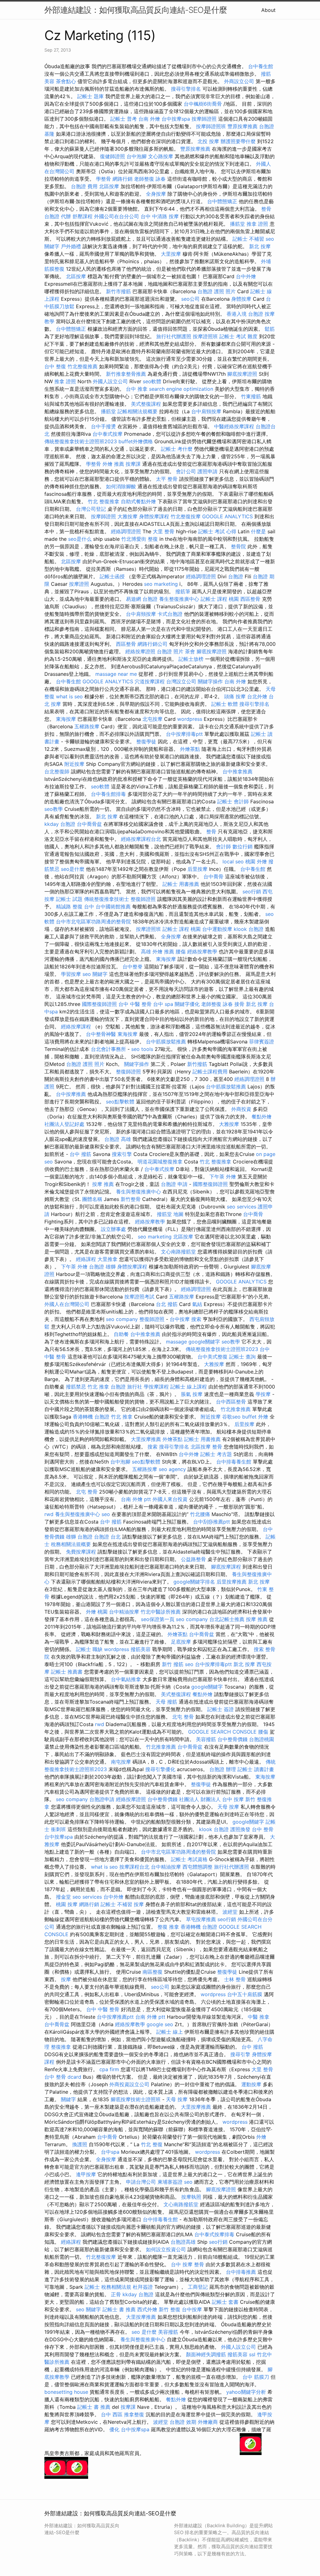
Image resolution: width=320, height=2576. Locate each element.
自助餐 (121, 1334)
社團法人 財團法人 (200, 1799)
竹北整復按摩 (186, 516)
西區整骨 (250, 599)
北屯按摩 (152, 719)
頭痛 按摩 (235, 696)
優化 (114, 2429)
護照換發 (240, 1829)
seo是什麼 (73, 869)
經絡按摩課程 (76, 1027)
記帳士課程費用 (210, 1072)
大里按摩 (171, 254)
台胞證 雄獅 (102, 1267)
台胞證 (236, 576)
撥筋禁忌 (76, 1387)
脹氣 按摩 (192, 1394)
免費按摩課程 (81, 1552)
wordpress (190, 719)
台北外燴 (257, 696)
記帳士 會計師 (233, 801)
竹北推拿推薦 (236, 1409)
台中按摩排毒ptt (184, 734)
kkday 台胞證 (60, 824)
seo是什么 (80, 539)
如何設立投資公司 (166, 2249)
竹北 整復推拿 (104, 501)
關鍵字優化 (187, 1004)
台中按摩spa (176, 119)
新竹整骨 (131, 1199)
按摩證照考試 (139, 1297)
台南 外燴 (149, 119)
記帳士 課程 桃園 (220, 599)
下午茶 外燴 (223, 1177)
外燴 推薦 (113, 464)
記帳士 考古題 (216, 1454)
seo (106, 1514)
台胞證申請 (102, 1799)
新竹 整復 (170, 2309)
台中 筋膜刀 (256, 2377)
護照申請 (207, 471)
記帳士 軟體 (225, 704)
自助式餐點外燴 (138, 501)
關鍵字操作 (210, 681)
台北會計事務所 (108, 1049)
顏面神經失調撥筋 (206, 2354)
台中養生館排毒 (108, 794)
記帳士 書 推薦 (119, 2309)
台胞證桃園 (262, 1739)
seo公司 (190, 299)
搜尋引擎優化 (160, 1769)
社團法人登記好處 (64, 1124)
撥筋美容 (141, 1649)
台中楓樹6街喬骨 (203, 104)
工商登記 (198, 2287)
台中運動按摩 (217, 929)
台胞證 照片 (170, 651)
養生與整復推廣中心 (138, 1192)
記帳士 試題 (69, 899)
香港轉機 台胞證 (91, 1417)
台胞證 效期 (183, 2422)
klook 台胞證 (249, 929)
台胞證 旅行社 (126, 1387)
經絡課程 (86, 1259)
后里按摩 (197, 869)
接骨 (239, 1004)
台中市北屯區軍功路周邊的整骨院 (93, 921)
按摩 (139, 1904)
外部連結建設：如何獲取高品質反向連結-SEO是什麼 (136, 10)
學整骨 (103, 179)
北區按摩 (109, 186)
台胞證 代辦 (58, 216)
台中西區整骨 (231, 1402)
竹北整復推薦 (82, 366)
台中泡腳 (137, 156)
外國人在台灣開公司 (67, 1304)
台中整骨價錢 (232, 1739)
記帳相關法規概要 (137, 411)
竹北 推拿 (98, 1387)
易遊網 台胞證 (142, 599)
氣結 (197, 1304)
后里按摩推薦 (232, 1582)
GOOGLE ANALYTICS (227, 516)
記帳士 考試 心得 (217, 531)
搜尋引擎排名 (186, 89)
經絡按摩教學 (202, 952)
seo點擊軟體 (120, 1102)
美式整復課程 (146, 404)
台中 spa (163, 1004)
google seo (160, 2024)
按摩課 (133, 464)
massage (176, 1342)
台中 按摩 (233, 1799)
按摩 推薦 (103, 1184)
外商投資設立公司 (129, 2084)
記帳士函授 (112, 576)
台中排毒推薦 (241, 2272)
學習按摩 (71, 974)
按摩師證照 (204, 119)
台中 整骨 (263, 1829)
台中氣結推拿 (126, 1679)
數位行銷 (242, 846)
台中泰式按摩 (107, 434)
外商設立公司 (239, 81)
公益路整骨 (193, 1559)
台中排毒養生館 (234, 1462)
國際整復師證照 (99, 1004)
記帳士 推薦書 (67, 1672)
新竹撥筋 (197, 1064)
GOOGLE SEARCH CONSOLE (222, 1732)
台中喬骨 (213, 876)
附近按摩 (74, 764)
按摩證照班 (205, 336)
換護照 (80, 2144)
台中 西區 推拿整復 (122, 2414)
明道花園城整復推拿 (160, 1162)
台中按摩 (180, 1319)
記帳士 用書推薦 (181, 884)
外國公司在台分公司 (117, 216)
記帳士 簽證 (220, 1709)
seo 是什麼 (144, 2332)
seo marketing (161, 584)
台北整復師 (57, 771)
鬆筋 (270, 329)
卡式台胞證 (170, 614)
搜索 (196, 1319)
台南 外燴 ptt (136, 1499)
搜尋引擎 (240, 2054)
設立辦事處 (113, 1229)
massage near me (116, 674)
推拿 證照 (257, 224)
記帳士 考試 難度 (238, 336)
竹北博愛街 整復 (140, 539)
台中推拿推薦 (237, 771)
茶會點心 (66, 81)
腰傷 (181, 952)
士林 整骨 (235, 1979)
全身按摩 (156, 194)
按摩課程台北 (134, 1867)
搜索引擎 (122, 1154)
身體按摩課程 (154, 516)
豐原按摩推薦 (242, 126)
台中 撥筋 (80, 1154)
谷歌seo (231, 1417)
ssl (252, 2354)
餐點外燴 (262, 1117)
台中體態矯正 (222, 201)
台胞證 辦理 (223, 1769)
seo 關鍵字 (95, 974)
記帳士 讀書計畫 (256, 1769)
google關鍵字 (204, 1342)
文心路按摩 (161, 156)
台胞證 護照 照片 (217, 291)
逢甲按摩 (86, 2174)
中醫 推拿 (259, 2017)
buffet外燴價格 (136, 441)
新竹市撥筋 (118, 291)
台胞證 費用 (84, 186)
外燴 (261, 2137)
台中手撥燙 (103, 426)
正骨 (116, 2294)
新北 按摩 (260, 246)
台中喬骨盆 (89, 824)
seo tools (142, 1049)
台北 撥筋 (167, 1304)
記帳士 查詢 (242, 1357)
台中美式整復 (212, 1357)
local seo (233, 861)
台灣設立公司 (181, 681)
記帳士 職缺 (89, 1649)
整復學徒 (146, 741)
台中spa (110, 2152)
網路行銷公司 (152, 644)
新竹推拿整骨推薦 (126, 374)
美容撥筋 (206, 1739)
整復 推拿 (168, 1927)
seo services (242, 1207)
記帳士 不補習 (248, 239)
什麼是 (258, 531)
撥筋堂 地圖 (170, 1214)
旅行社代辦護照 (174, 336)
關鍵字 (68, 2099)
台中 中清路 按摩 (160, 216)
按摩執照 (191, 2197)
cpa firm (109, 2069)
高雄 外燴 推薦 (157, 952)
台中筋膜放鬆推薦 (166, 1042)
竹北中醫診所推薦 (161, 1612)
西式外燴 (147, 2309)
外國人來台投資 (170, 1499)
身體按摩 (241, 299)
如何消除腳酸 (121, 486)
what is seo (69, 696)
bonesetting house (66, 2392)
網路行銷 (122, 179)
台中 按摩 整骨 (187, 2264)
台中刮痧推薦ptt (212, 1522)
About (268, 10)
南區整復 (152, 1972)
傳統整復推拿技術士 (107, 899)
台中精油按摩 (124, 1612)
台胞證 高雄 (118, 1139)
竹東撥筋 (251, 396)
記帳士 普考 (124, 119)
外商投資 (241, 1109)
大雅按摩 (127, 516)
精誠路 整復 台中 (75, 906)
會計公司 (186, 471)
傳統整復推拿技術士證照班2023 (81, 441)
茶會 (190, 651)
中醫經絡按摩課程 (234, 426)
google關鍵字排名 (194, 1582)
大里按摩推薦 (146, 1439)
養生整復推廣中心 (179, 599)
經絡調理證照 (126, 531)
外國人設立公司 (110, 381)
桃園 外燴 (256, 861)
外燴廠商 (208, 2422)
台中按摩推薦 (71, 1094)
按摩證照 (79, 584)
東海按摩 (66, 719)
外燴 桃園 (97, 1612)
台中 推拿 (137, 389)
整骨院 (238, 546)
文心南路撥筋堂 (178, 1252)
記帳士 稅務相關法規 (108, 2287)
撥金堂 (63, 1897)
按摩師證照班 (211, 126)
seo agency (172, 1469)
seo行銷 (252, 891)
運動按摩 (251, 2084)
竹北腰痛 (200, 1514)
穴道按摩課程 (150, 681)
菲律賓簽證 (262, 1042)
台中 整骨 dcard (63, 2077)
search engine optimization (181, 389)
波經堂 (230, 1912)
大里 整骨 (164, 531)
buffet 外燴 (255, 1417)
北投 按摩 (208, 141)
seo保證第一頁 (158, 1619)
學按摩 (263, 1394)
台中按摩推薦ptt (115, 2017)
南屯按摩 (121, 1762)
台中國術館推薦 (113, 906)
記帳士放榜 (191, 659)
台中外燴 (246, 276)
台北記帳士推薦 (227, 1619)
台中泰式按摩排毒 (214, 2234)
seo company (122, 1319)
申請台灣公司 (141, 2182)
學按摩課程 (156, 1387)
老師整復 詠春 (150, 179)
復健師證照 (112, 156)
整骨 (266, 209)
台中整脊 (132, 967)
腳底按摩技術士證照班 (136, 2099)
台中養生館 (261, 66)
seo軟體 (152, 381)
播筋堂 (237, 224)
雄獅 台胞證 (79, 1537)
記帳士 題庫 (90, 96)
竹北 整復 (152, 2144)
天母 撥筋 (166, 1702)
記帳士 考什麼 (177, 449)
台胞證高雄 (183, 2242)
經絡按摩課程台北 (141, 839)
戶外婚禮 (71, 246)
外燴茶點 (190, 749)
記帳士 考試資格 (189, 1859)
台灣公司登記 (91, 509)
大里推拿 (107, 1259)
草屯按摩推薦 (201, 1919)
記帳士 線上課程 (189, 1387)
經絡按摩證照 (140, 651)
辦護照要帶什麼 (238, 141)
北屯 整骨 (87, 1492)
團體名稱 (92, 1199)
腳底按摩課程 (226, 1567)
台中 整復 (55, 366)
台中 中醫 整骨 (135, 1004)
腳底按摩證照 (242, 374)
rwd (49, 1514)
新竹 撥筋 (173, 1664)
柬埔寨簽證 (170, 2182)
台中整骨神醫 (101, 1034)
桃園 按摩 (67, 1904)
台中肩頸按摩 (206, 411)
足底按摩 (181, 1642)
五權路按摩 (87, 726)
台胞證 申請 (174, 1184)
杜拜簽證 (143, 2287)
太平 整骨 (167, 479)
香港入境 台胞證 (245, 314)
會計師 (223, 846)
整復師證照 (143, 899)
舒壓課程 (82, 216)
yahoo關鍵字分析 (246, 2392)
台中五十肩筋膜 (245, 1994)
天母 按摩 (228, 1807)
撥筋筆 (183, 591)
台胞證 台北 (107, 1537)
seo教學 (54, 809)
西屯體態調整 (197, 1867)
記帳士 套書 (225, 2302)
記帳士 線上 (170, 2032)
